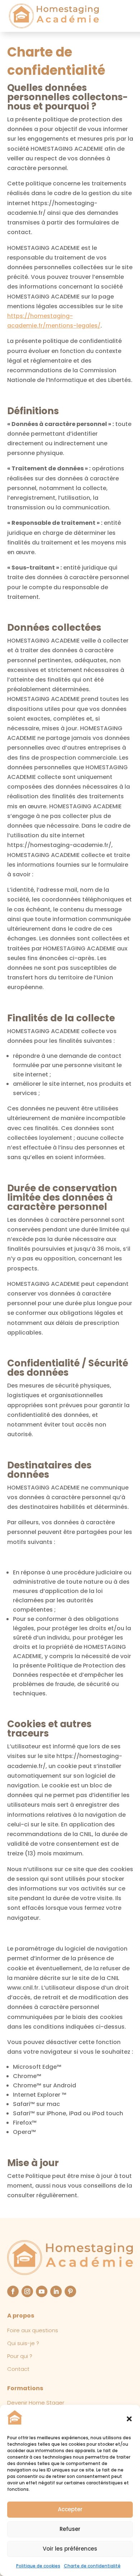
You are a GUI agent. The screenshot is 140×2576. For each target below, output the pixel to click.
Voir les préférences (70, 2549)
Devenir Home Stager (36, 2403)
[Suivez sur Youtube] (42, 2291)
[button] (129, 2419)
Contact (18, 2369)
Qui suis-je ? (23, 2343)
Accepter (70, 2509)
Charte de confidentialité (92, 2566)
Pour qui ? (20, 2356)
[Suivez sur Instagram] (27, 2291)
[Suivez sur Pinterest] (70, 2291)
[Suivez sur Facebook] (13, 2291)
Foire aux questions (33, 2330)
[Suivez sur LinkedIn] (56, 2291)
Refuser (70, 2529)
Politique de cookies (38, 2566)
